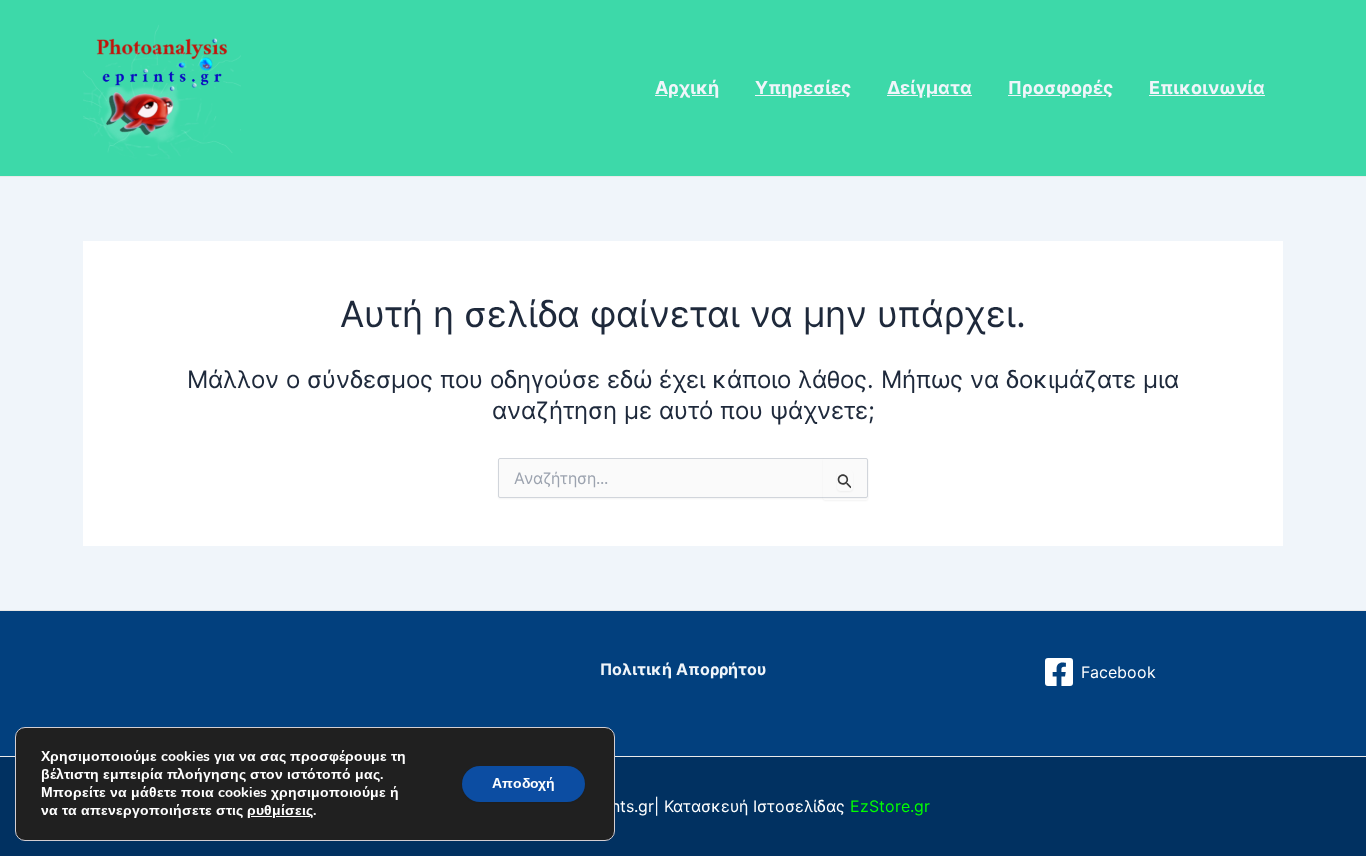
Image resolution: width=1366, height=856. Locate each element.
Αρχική (687, 87)
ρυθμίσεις (280, 811)
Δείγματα (929, 87)
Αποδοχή (523, 783)
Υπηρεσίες (803, 87)
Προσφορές (1060, 87)
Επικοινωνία (1207, 87)
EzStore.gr (890, 806)
